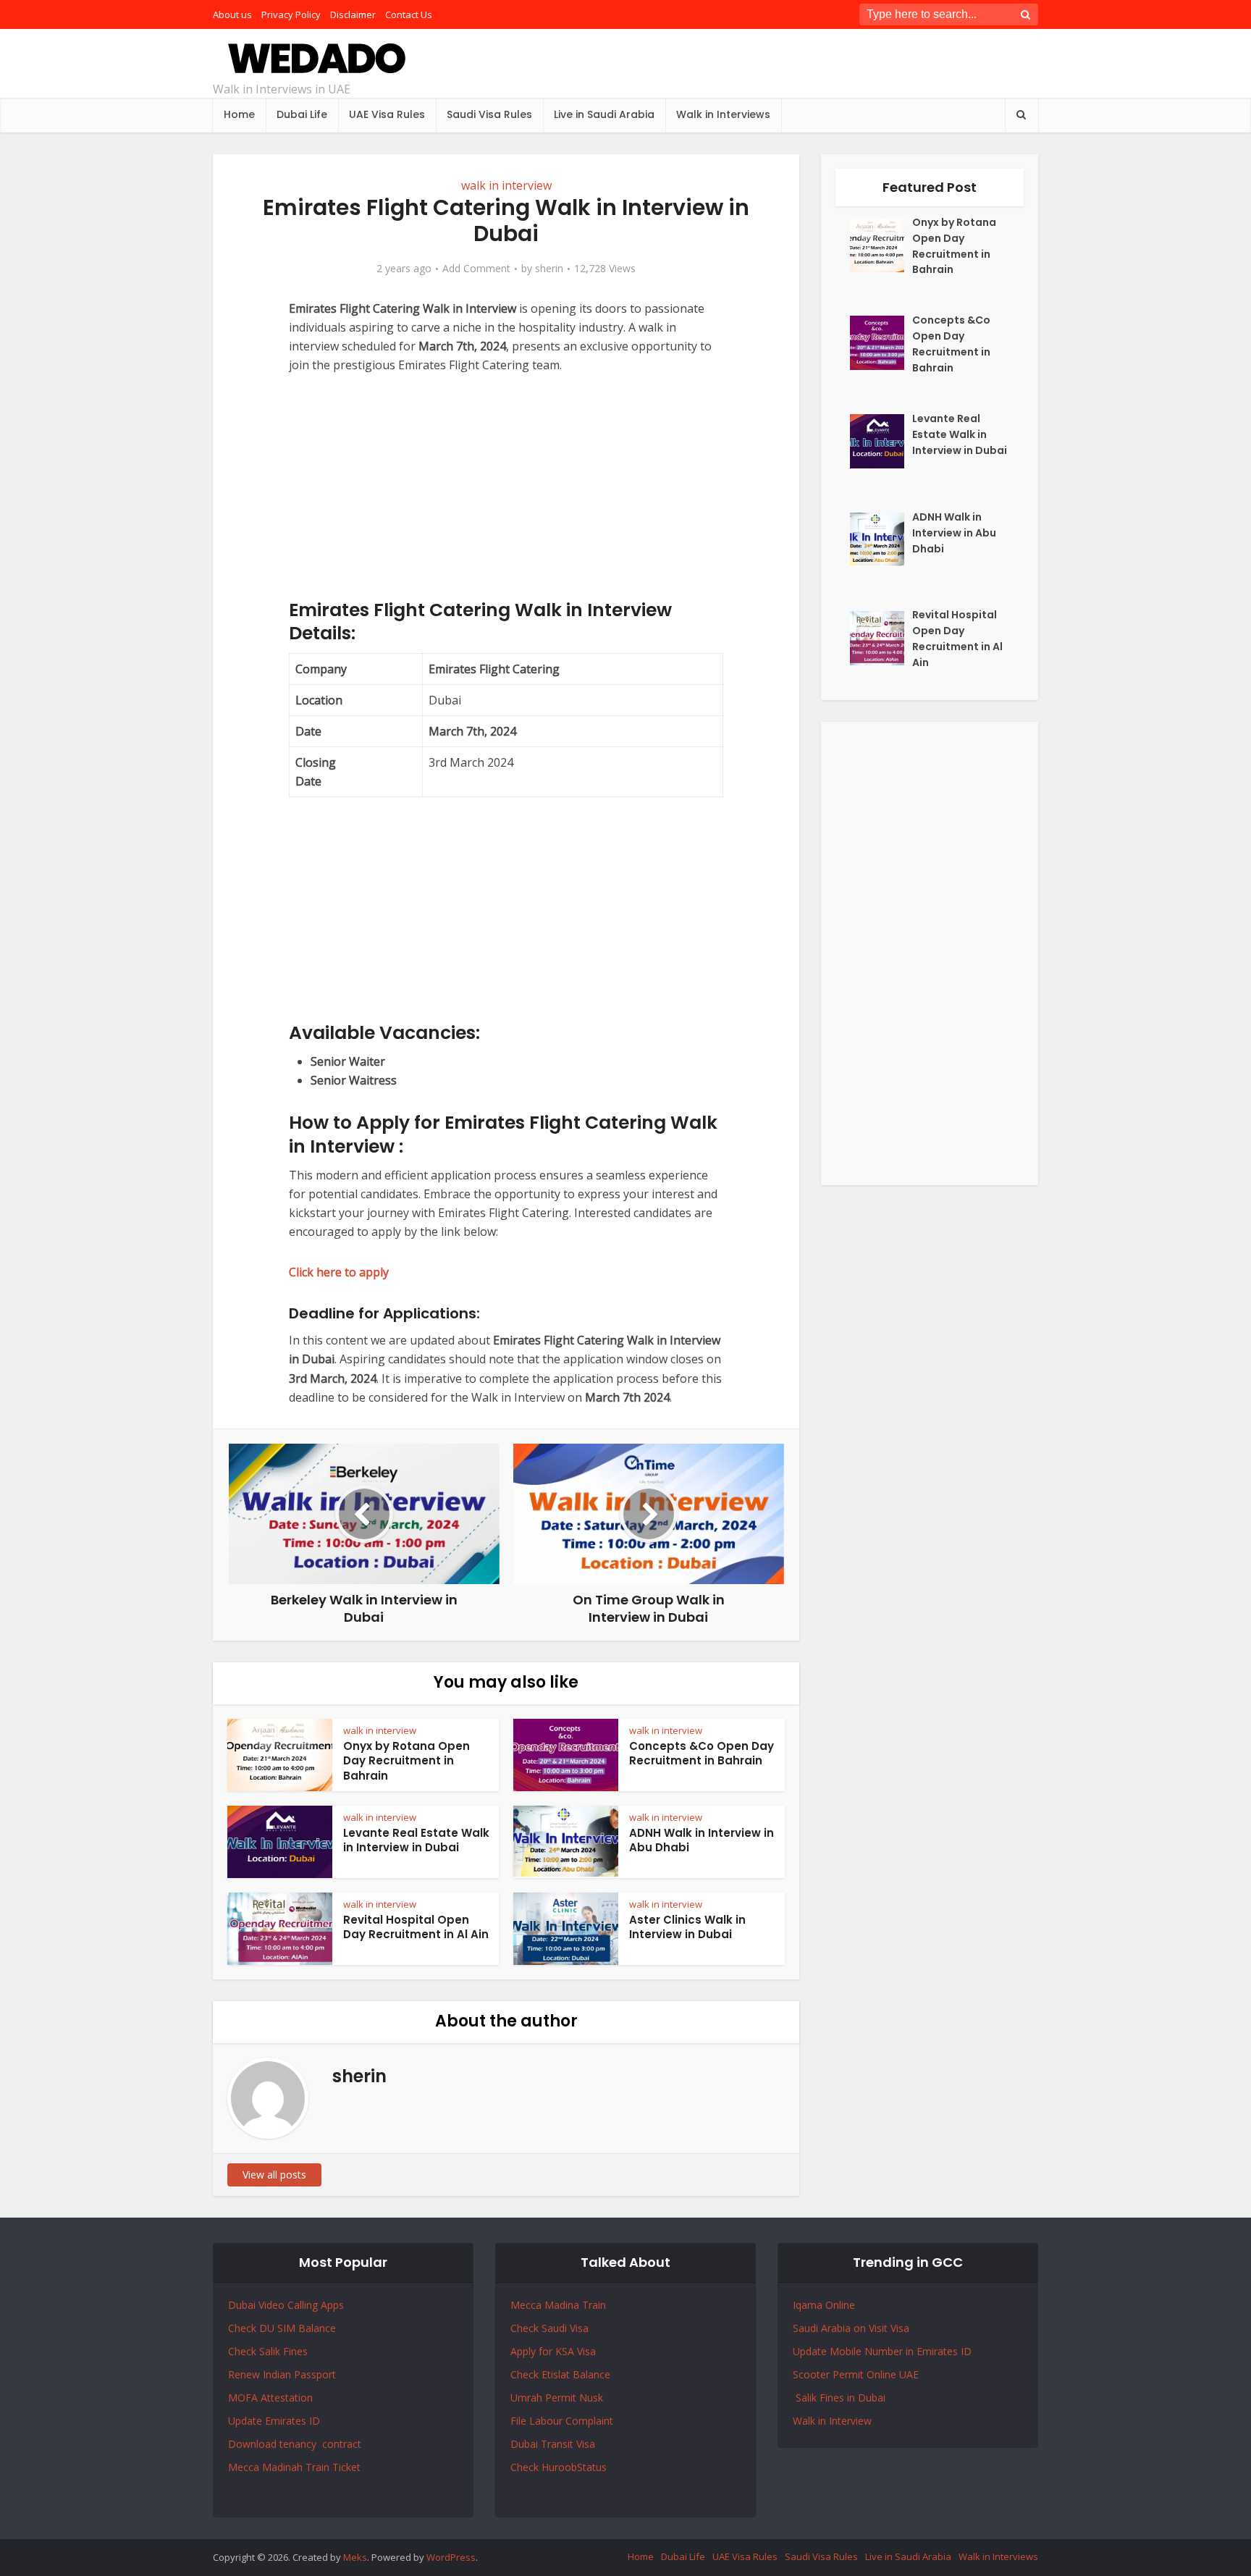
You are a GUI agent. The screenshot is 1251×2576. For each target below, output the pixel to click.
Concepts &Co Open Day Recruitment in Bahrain (702, 1753)
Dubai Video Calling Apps (286, 2305)
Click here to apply (339, 1272)
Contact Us (409, 14)
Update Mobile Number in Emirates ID (882, 2351)
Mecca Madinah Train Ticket (294, 2467)
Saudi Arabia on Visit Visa (851, 2328)
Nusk (591, 2398)
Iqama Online (824, 2305)
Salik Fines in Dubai (839, 2398)
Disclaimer (353, 14)
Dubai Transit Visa (553, 2444)
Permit (562, 2398)
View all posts (274, 2175)
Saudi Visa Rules (489, 114)
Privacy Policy (291, 14)
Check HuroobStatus (559, 2467)
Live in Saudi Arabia (604, 114)
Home (239, 114)
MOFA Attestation (270, 2398)
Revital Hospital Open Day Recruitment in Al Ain (416, 1927)
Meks (355, 2557)
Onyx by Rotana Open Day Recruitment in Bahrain (407, 1761)
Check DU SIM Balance (282, 2328)
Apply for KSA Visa (553, 2351)
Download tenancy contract (296, 2444)
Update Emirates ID (274, 2421)
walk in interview (506, 185)
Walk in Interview (832, 2421)
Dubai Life (302, 114)
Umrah (528, 2398)
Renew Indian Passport (282, 2374)
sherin (549, 269)
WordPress (451, 2557)
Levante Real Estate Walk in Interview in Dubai (416, 1840)
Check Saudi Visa (549, 2328)
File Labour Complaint (562, 2421)
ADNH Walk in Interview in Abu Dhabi (702, 1840)
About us (232, 14)
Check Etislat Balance (560, 2374)
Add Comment (476, 269)
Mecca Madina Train (558, 2305)
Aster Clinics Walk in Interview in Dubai (687, 1927)
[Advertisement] (506, 497)
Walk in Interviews (723, 114)
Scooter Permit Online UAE (856, 2374)
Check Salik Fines (268, 2351)
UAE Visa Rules (387, 114)
